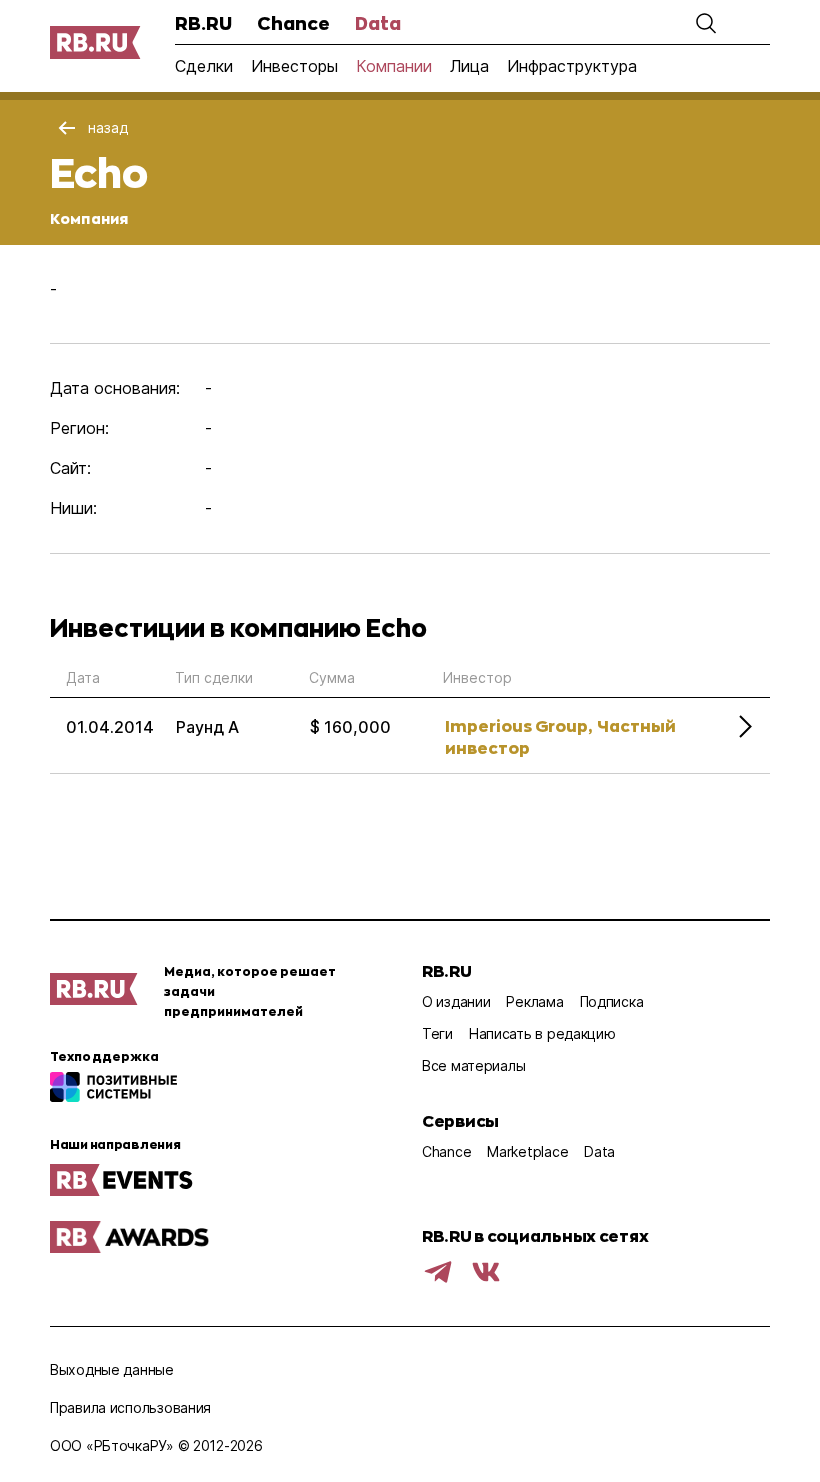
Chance (293, 23)
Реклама (534, 1001)
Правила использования (130, 1407)
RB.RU (203, 23)
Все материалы (473, 1065)
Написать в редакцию (542, 1033)
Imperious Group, (518, 725)
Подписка (612, 1001)
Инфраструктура (572, 66)
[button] (706, 23)
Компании (394, 66)
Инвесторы (294, 66)
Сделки (204, 66)
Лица (469, 66)
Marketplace (527, 1151)
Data (378, 23)
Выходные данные (112, 1369)
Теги (437, 1033)
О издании (456, 1001)
